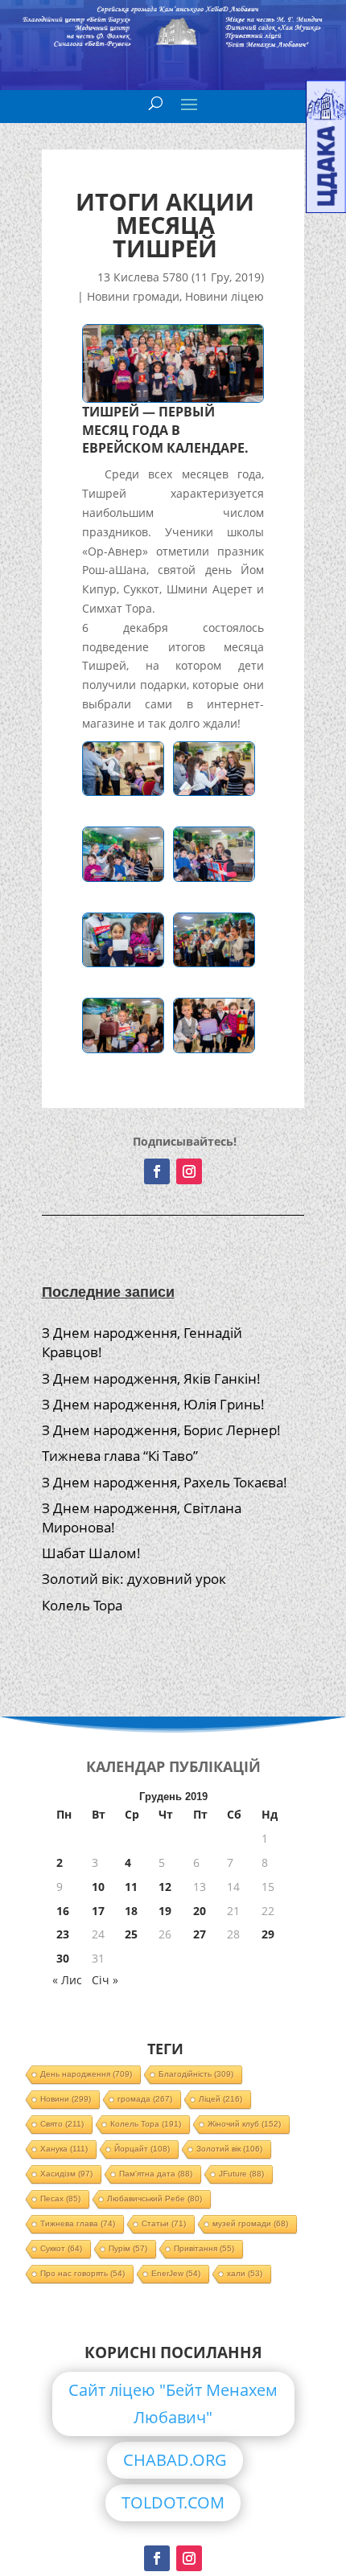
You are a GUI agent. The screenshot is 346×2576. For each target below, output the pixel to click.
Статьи (164, 2223)
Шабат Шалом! (91, 1553)
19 (165, 1911)
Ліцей (220, 2099)
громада (145, 2099)
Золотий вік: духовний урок (134, 1579)
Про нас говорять (82, 2273)
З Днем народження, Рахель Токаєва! (165, 1482)
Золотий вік (229, 2149)
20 (200, 1911)
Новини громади (133, 296)
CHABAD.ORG (175, 2460)
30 (63, 1958)
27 (200, 1934)
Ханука (64, 2149)
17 (98, 1911)
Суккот (61, 2248)
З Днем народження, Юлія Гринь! (153, 1404)
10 (98, 1887)
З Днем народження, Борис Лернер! (161, 1430)
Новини (66, 2099)
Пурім (128, 2248)
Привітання (204, 2248)
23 (63, 1934)
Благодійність (196, 2074)
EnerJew (176, 2273)
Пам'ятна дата (156, 2174)
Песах (60, 2199)
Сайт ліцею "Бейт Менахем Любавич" (173, 2404)
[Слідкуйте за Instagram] (189, 1171)
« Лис (67, 1980)
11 (131, 1887)
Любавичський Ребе (154, 2199)
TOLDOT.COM (173, 2502)
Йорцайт (142, 2149)
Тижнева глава (78, 2223)
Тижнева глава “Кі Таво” (120, 1456)
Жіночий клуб (244, 2124)
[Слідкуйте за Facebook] (157, 1171)
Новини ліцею (224, 296)
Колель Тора (82, 1605)
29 (268, 1934)
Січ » (105, 1980)
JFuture (241, 2174)
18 (131, 1911)
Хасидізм (66, 2174)
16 (63, 1911)
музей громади (250, 2223)
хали (245, 2273)
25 (131, 1934)
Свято (62, 2124)
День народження (86, 2074)
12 (165, 1887)
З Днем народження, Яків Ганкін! (151, 1378)
